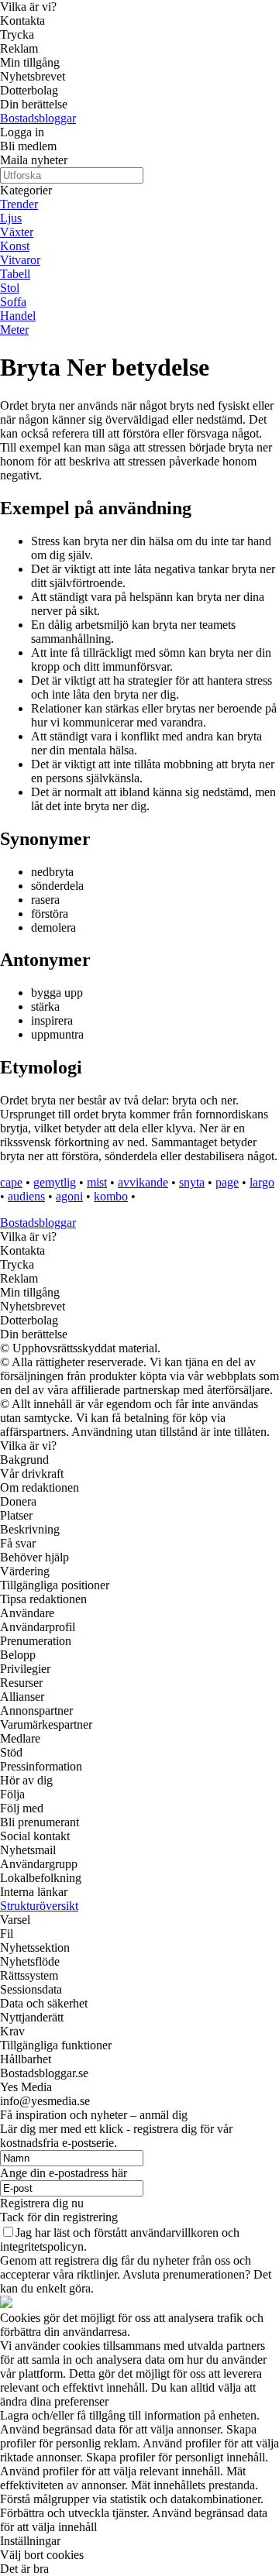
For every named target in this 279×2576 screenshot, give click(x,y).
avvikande (143, 1182)
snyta (192, 1182)
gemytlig (55, 1182)
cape (11, 1182)
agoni (69, 1196)
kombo (111, 1196)
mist (97, 1182)
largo (262, 1182)
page (227, 1182)
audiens (26, 1196)
